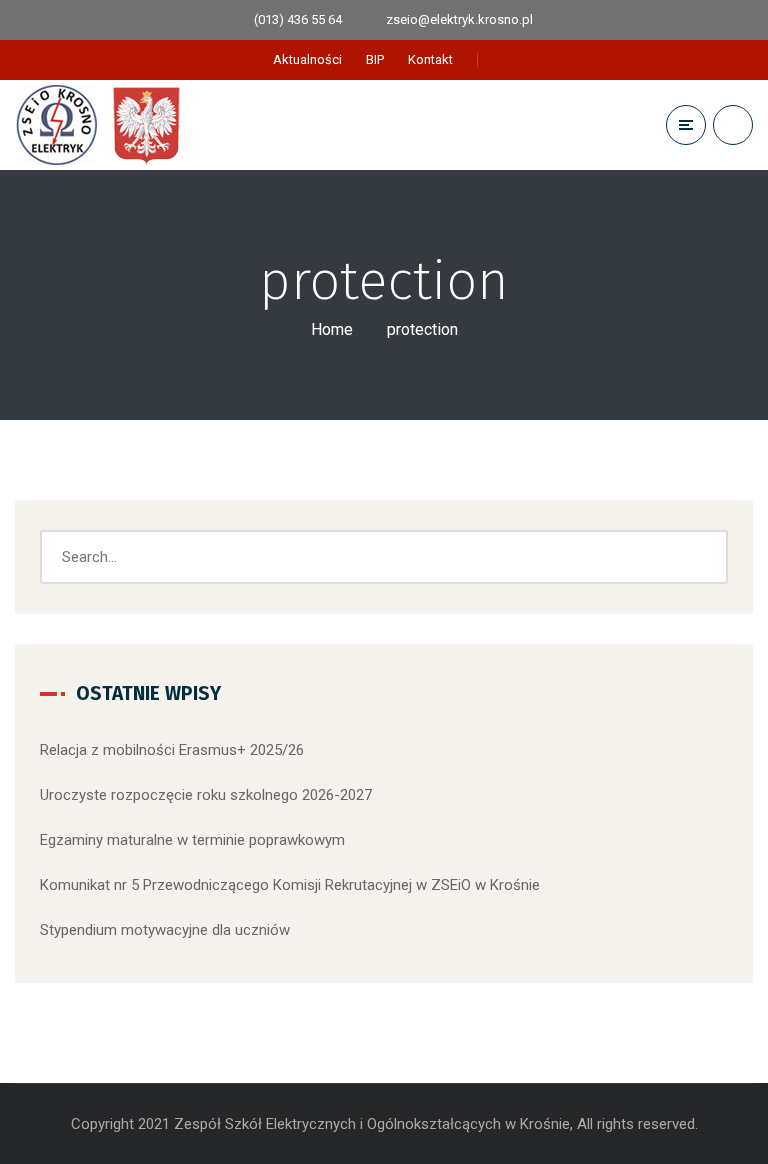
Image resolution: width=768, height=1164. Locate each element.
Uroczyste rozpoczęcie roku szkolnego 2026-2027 (206, 795)
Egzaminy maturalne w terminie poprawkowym (192, 840)
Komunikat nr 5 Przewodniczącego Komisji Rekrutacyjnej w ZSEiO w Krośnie (290, 885)
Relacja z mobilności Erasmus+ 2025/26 (172, 750)
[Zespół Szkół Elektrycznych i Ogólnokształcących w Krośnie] (104, 125)
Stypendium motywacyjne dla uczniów (165, 930)
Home (332, 329)
